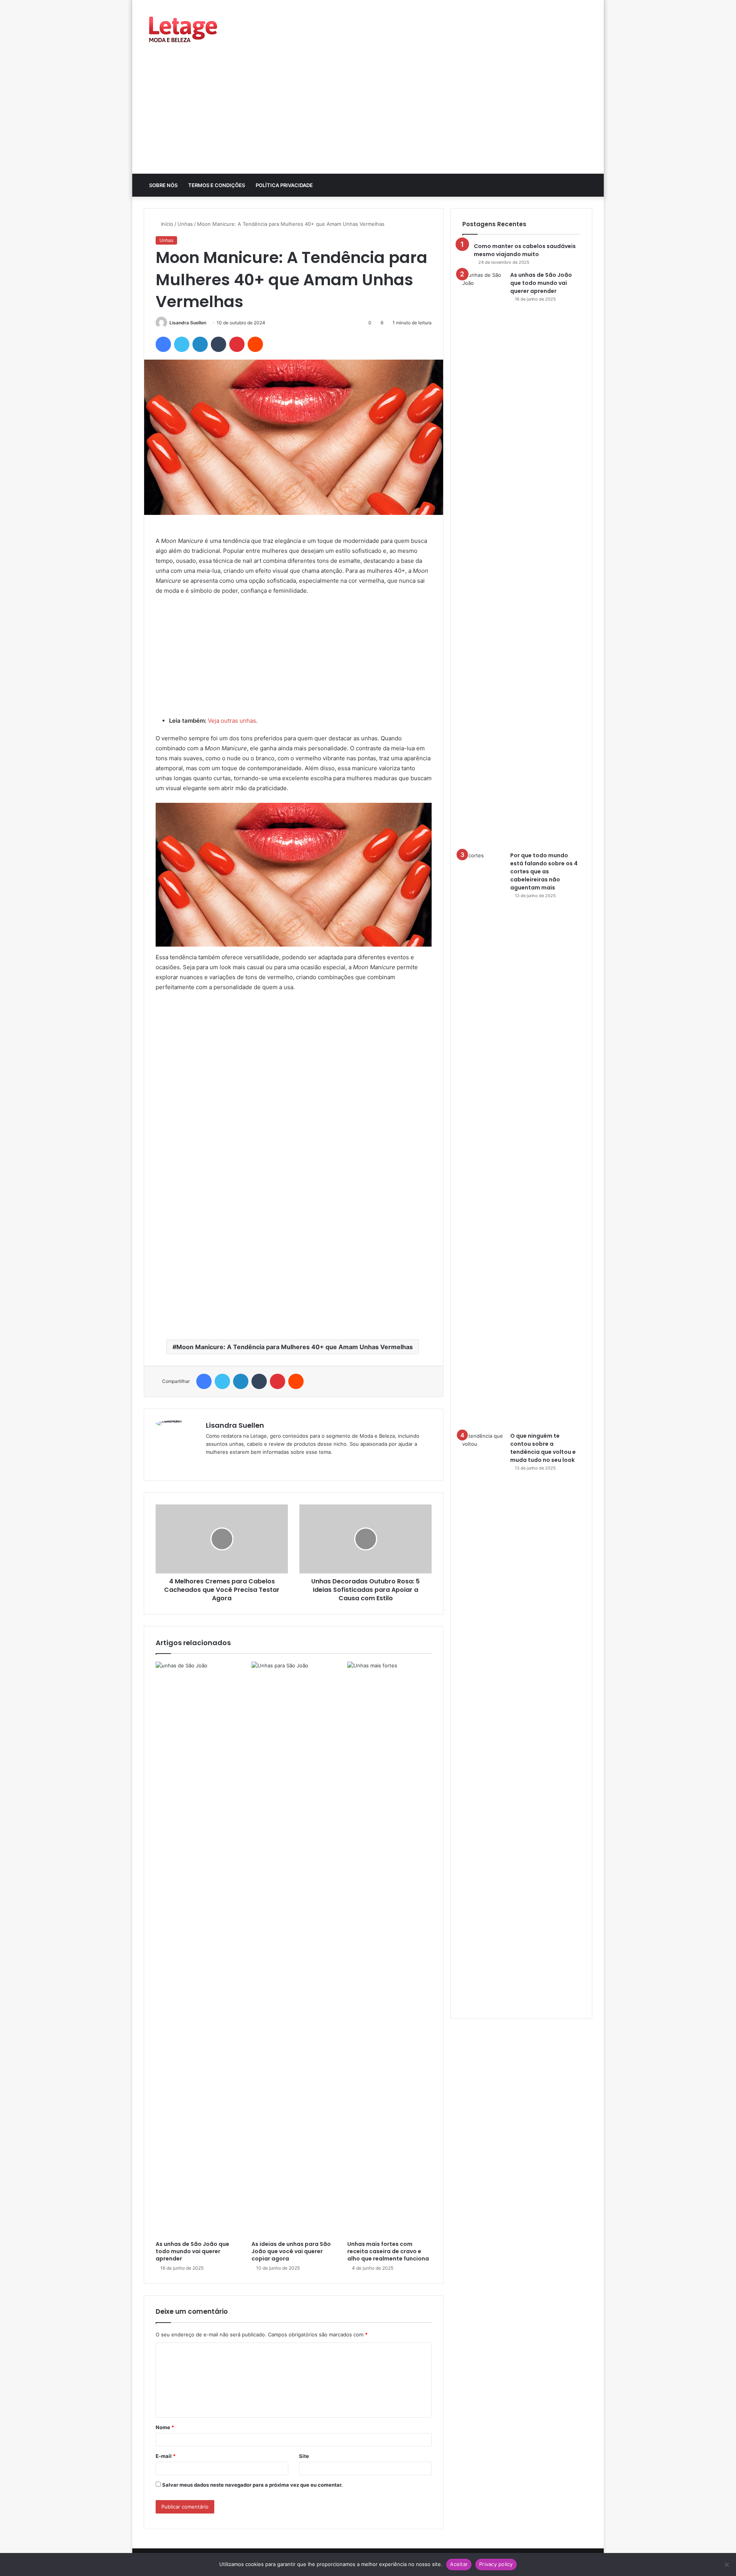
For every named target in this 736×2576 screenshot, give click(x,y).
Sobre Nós (163, 185)
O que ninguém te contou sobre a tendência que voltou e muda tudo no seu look (543, 1448)
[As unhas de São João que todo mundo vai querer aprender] (198, 1949)
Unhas (185, 224)
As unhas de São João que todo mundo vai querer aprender (192, 2251)
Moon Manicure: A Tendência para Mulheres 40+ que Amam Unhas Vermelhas (295, 1347)
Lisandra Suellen (188, 323)
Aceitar (459, 2564)
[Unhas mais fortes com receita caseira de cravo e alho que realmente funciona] (389, 1949)
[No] (726, 2564)
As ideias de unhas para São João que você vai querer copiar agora (291, 2251)
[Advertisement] (368, 116)
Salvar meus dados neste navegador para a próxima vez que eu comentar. (252, 2485)
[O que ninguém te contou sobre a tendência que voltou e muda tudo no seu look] (483, 1720)
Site (304, 2456)
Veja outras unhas (232, 721)
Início (166, 224)
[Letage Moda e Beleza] (182, 29)
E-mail (166, 2456)
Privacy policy (496, 2564)
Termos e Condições (217, 185)
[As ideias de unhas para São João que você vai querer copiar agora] (294, 1949)
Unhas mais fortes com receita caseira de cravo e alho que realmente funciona (388, 2251)
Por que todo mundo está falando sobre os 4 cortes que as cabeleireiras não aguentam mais (544, 871)
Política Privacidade (284, 185)
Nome (165, 2427)
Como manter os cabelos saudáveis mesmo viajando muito (525, 250)
